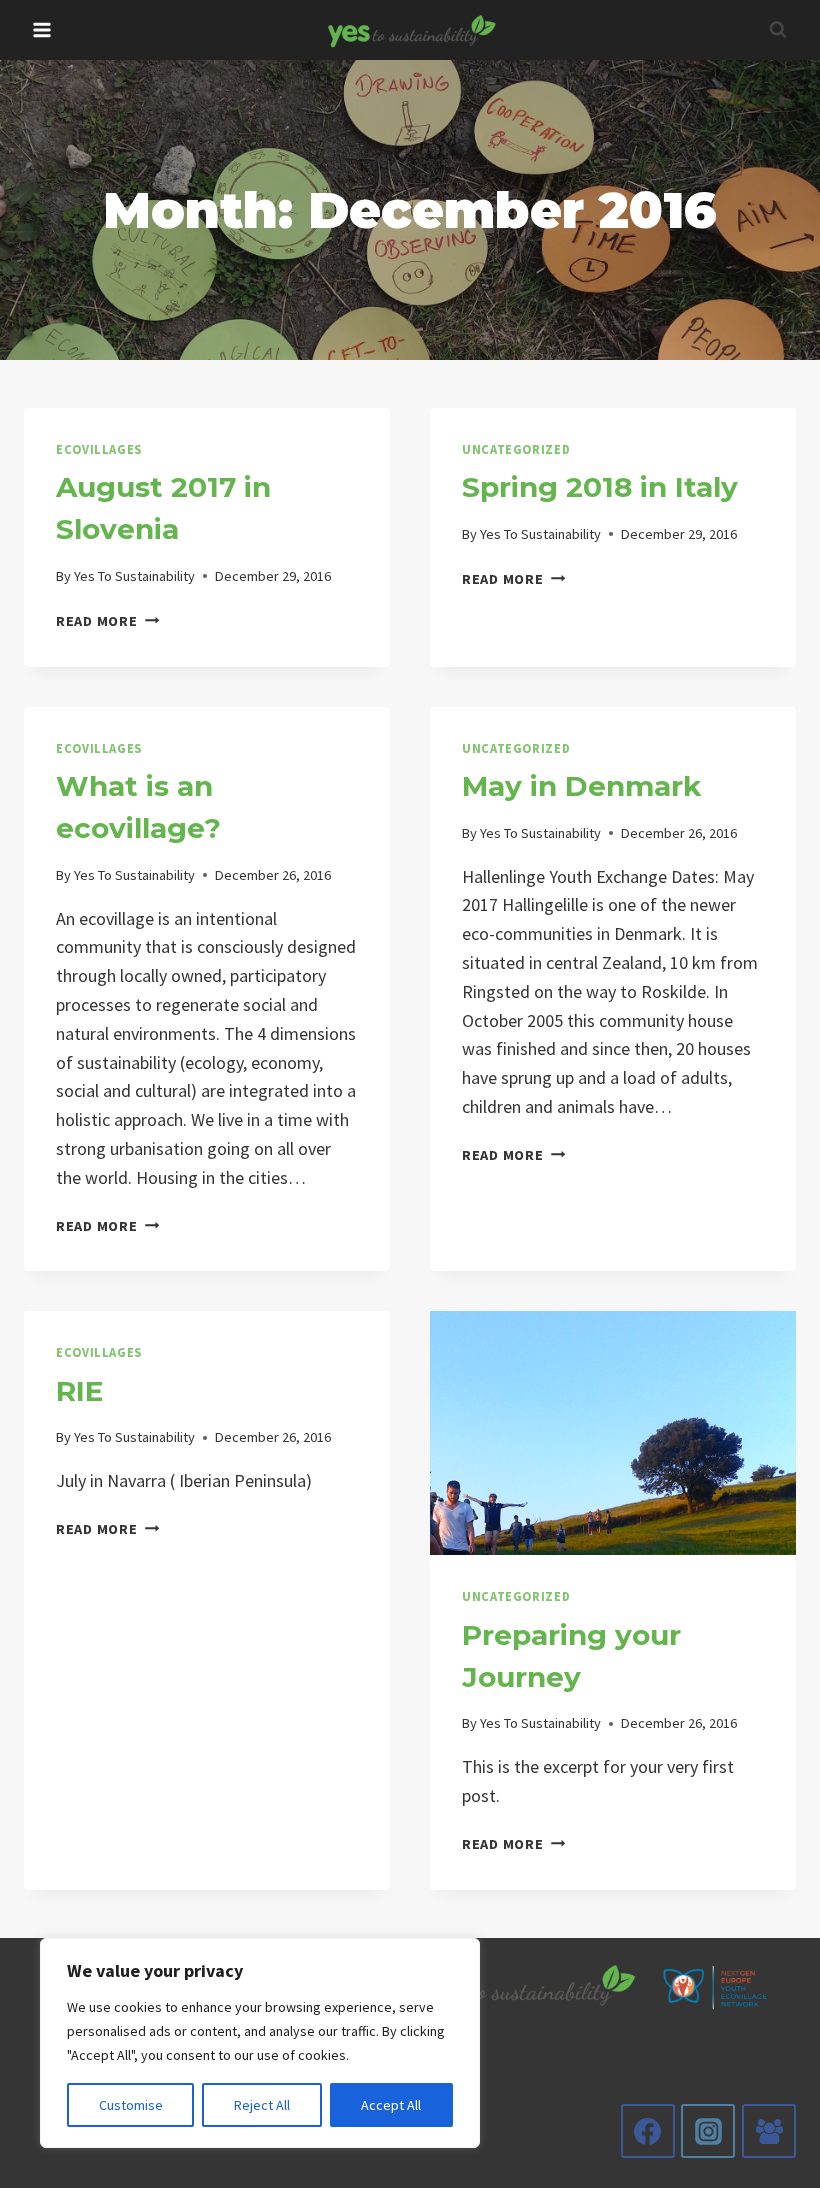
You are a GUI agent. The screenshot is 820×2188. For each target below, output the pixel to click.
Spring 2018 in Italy (600, 487)
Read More (107, 621)
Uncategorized (516, 449)
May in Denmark (581, 786)
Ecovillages (99, 449)
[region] (260, 2043)
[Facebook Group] (769, 2131)
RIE (79, 1391)
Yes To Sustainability (134, 576)
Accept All (391, 2105)
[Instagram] (708, 2131)
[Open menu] (42, 29)
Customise (131, 2105)
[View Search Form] (778, 30)
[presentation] (613, 1433)
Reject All (262, 2105)
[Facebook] (648, 2131)
